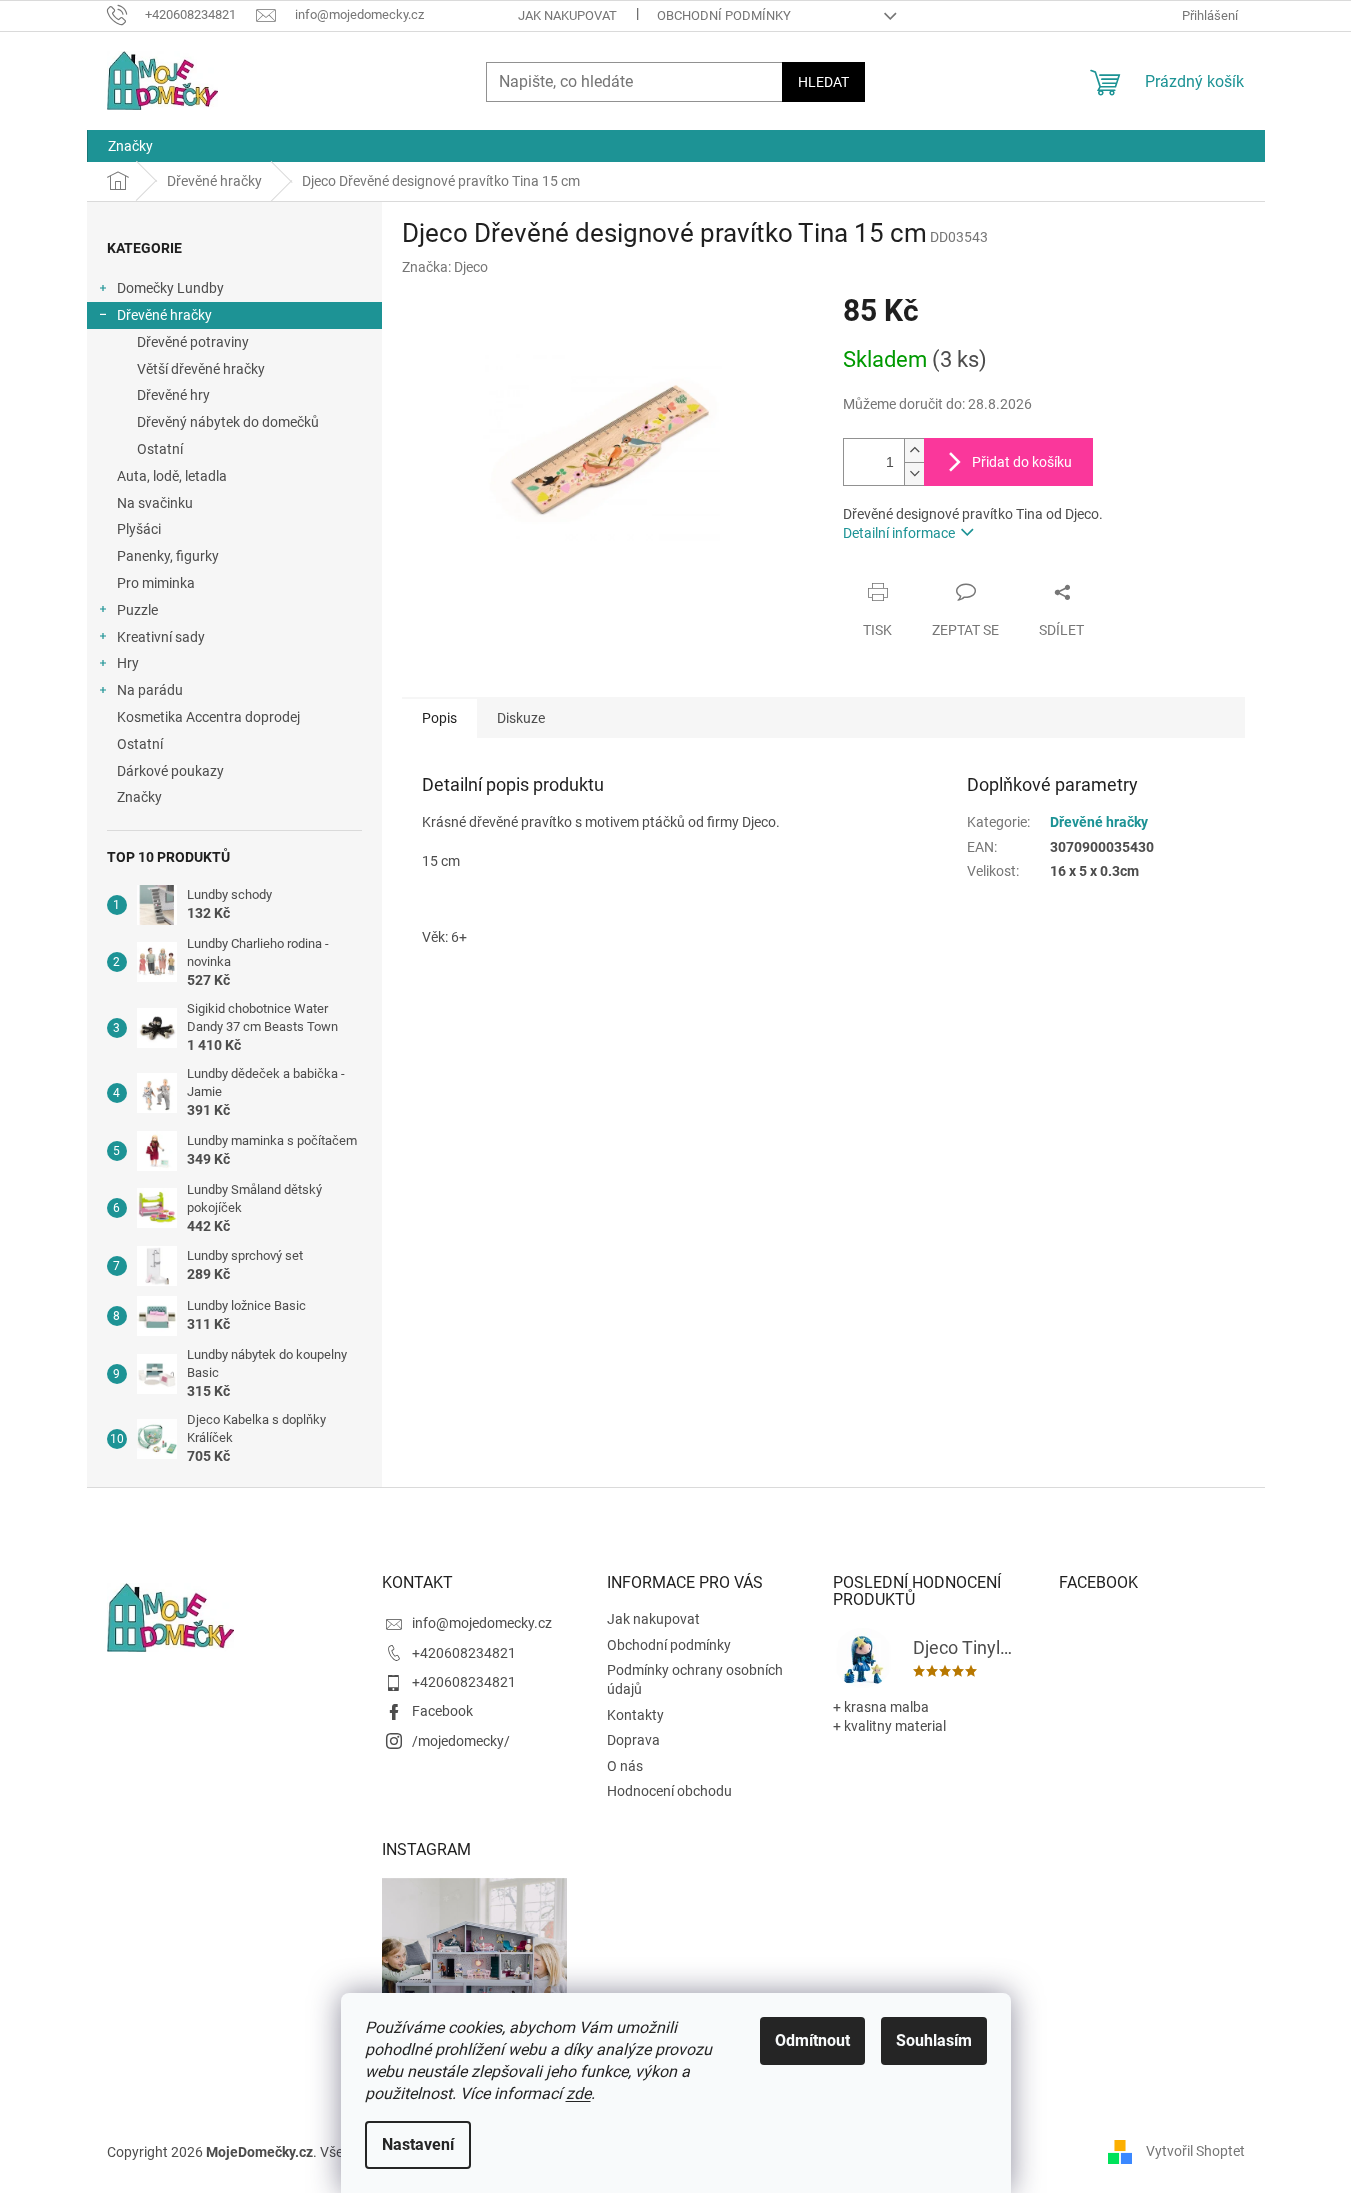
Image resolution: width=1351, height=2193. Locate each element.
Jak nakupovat (567, 15)
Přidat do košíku (1022, 462)
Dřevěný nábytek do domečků (228, 422)
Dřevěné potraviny (193, 342)
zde (578, 2093)
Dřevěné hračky (164, 315)
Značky (139, 797)
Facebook (442, 1711)
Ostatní (160, 449)
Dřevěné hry (173, 395)
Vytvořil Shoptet (1195, 2151)
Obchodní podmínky (724, 15)
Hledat (823, 82)
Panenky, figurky (168, 556)
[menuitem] (130, 146)
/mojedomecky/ (461, 1741)
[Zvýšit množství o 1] (914, 450)
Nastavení (418, 2144)
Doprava (633, 1740)
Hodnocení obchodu (669, 1791)
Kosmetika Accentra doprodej (208, 717)
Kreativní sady (161, 637)
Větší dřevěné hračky (201, 369)
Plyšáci (139, 529)
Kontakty (635, 1715)
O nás (625, 1766)
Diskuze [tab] (521, 718)
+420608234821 (464, 1653)
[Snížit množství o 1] (914, 473)
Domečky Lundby (170, 288)
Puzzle (137, 610)
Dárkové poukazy (170, 771)
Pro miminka (156, 583)
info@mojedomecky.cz (482, 1623)
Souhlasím (934, 2040)
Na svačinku (155, 503)
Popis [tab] (439, 718)
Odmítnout (812, 2040)
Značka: (445, 267)
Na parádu (150, 690)
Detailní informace (899, 533)
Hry (128, 663)
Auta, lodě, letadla (172, 476)
